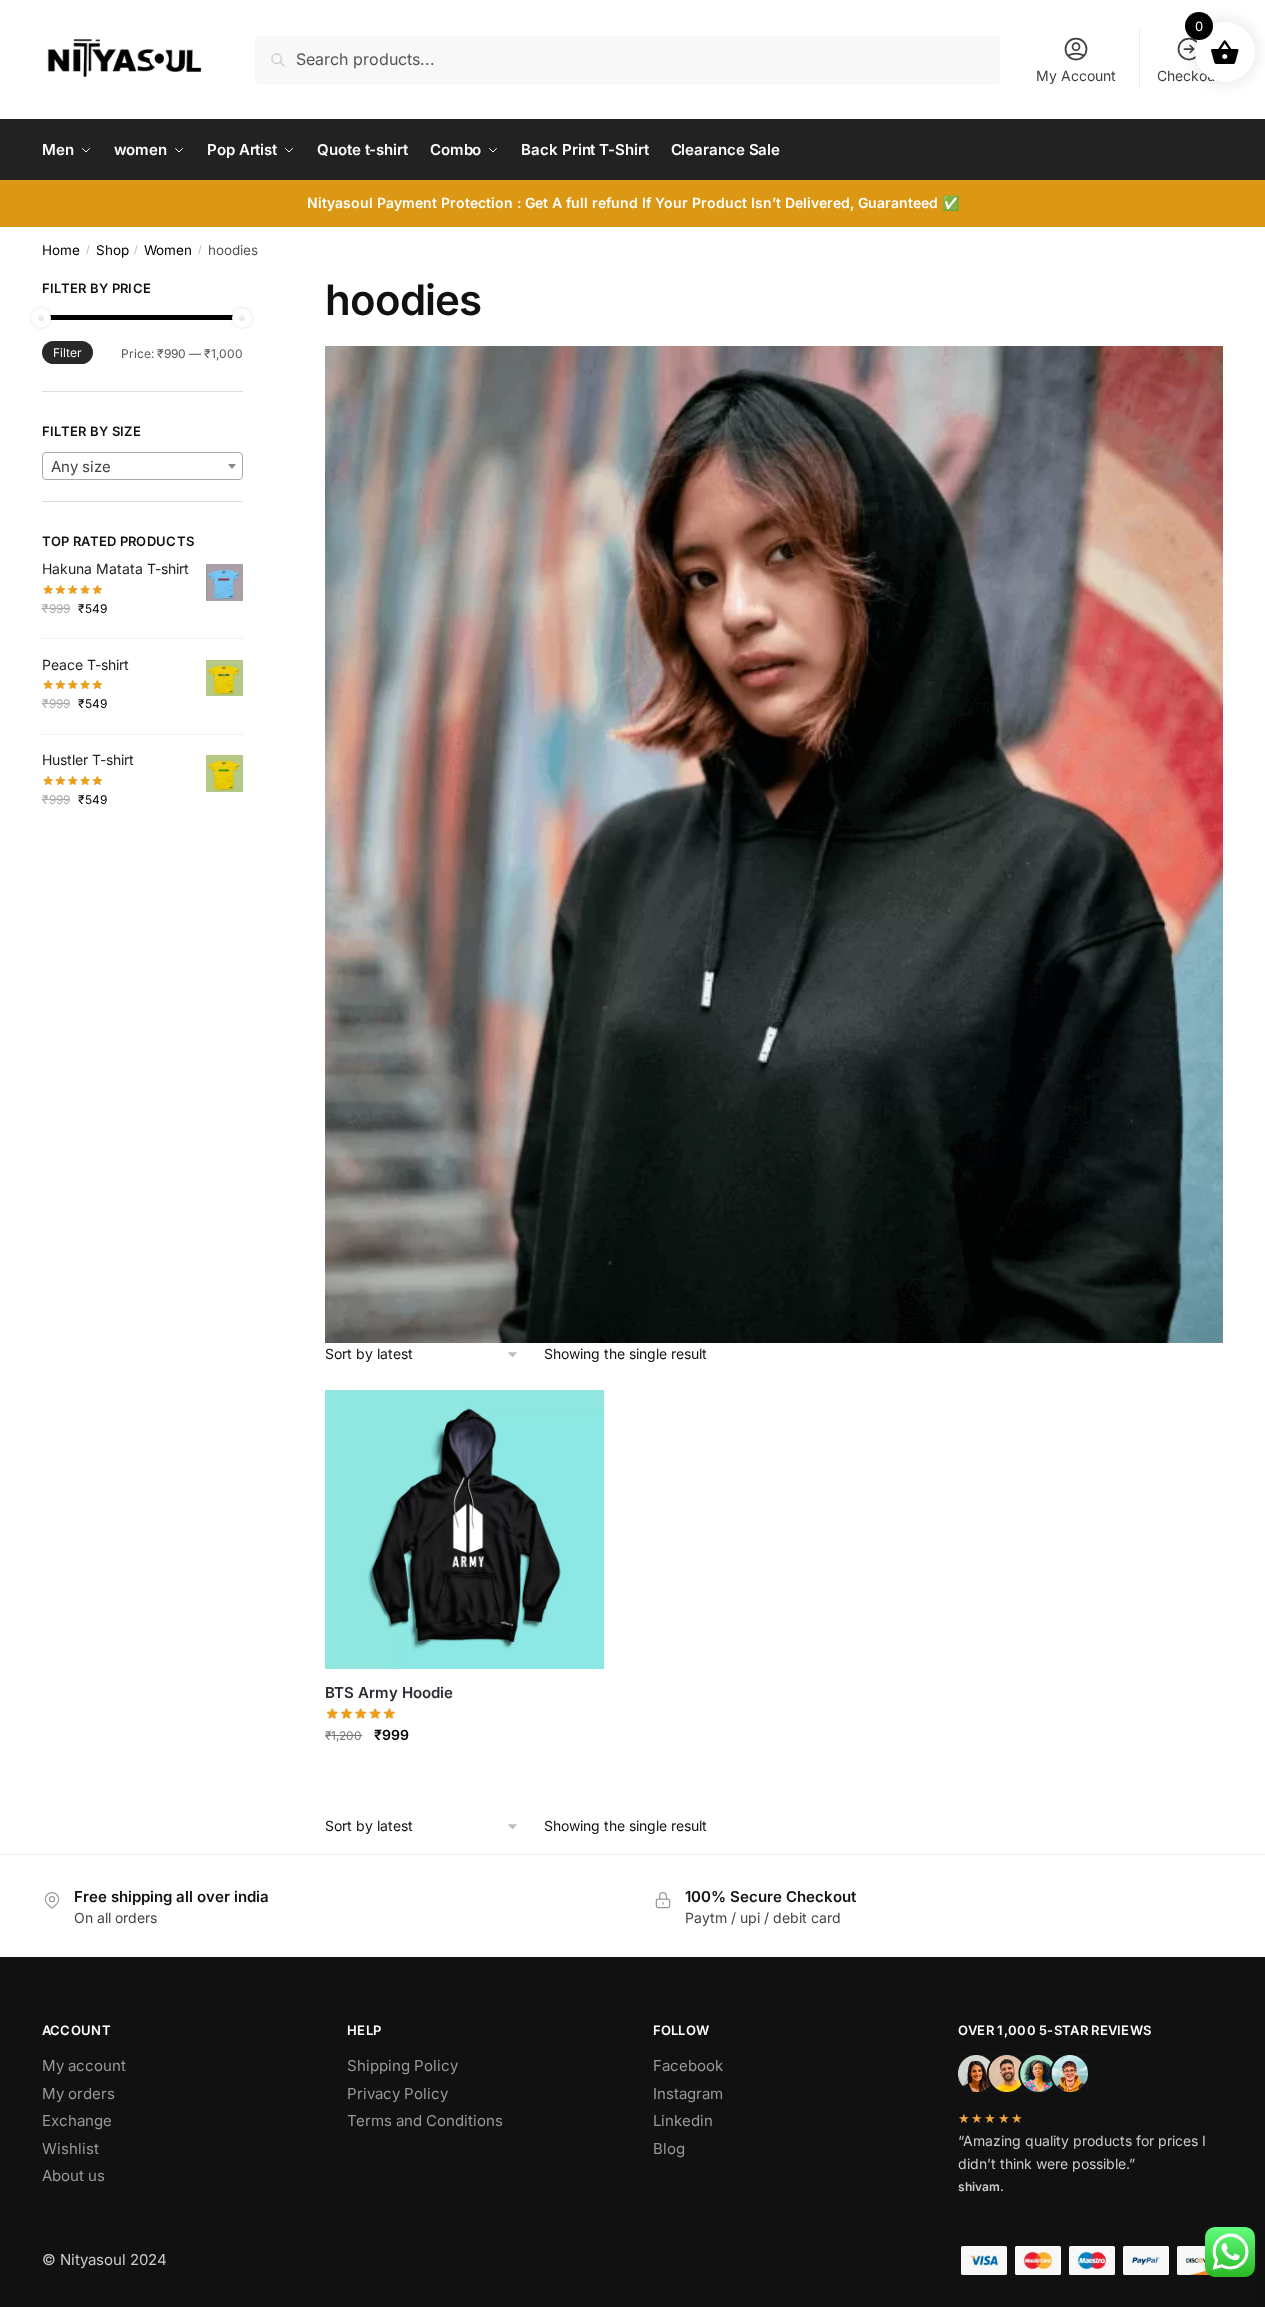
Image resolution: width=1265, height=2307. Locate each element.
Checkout (1188, 75)
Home (61, 250)
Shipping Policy (402, 2065)
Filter (67, 352)
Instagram (688, 2093)
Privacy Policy (397, 2093)
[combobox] (142, 466)
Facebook (688, 2065)
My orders (78, 2093)
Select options (464, 1778)
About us (73, 2175)
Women (168, 250)
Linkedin (683, 2120)
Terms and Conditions (425, 2120)
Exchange (77, 2120)
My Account (1076, 75)
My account (84, 2065)
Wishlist (70, 2148)
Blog (669, 2148)
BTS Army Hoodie (389, 1692)
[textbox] (142, 467)
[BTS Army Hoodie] (464, 1529)
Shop (112, 250)
